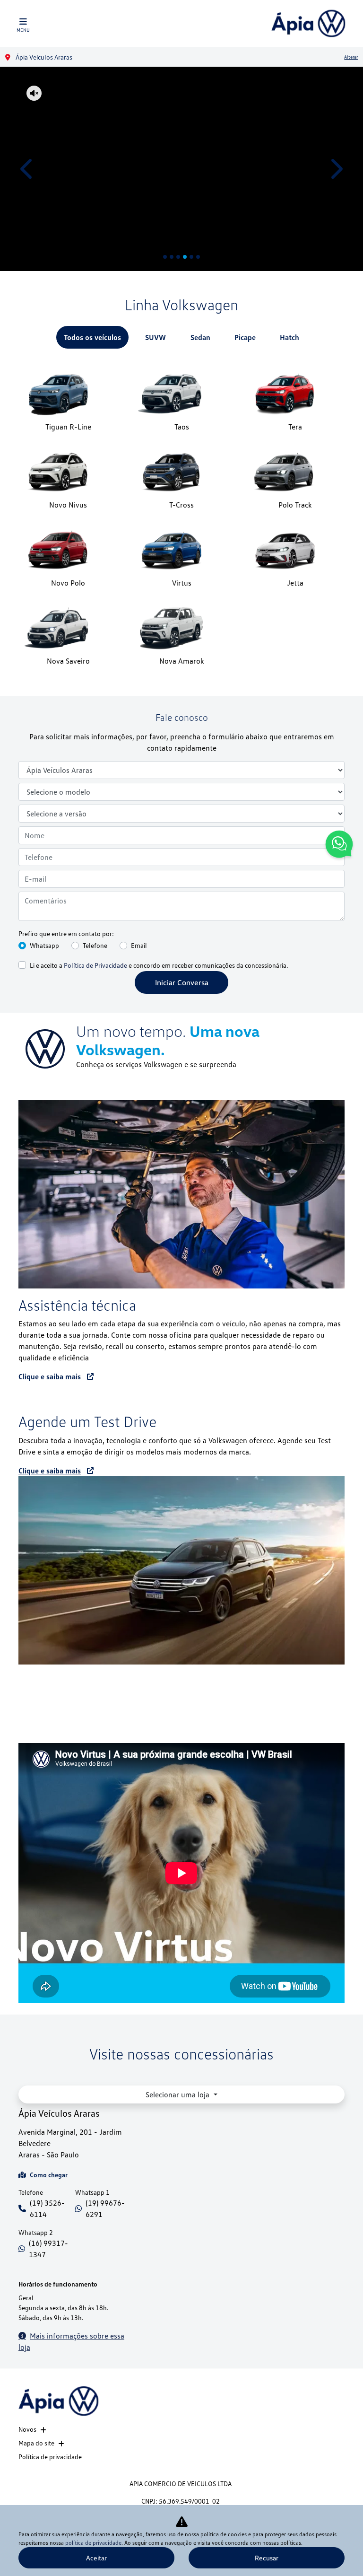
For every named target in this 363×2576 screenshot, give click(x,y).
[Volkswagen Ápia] (308, 23)
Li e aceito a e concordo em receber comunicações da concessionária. (159, 965)
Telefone (95, 945)
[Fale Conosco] (339, 846)
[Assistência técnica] (181, 1194)
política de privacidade (93, 2543)
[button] (27, 169)
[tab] (92, 337)
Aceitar (96, 2558)
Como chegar (49, 2175)
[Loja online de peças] (181, 1570)
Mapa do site (36, 2443)
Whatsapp (44, 945)
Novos (27, 2429)
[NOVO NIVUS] (181, 169)
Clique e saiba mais (50, 1376)
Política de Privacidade (95, 965)
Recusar (267, 2558)
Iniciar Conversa (182, 982)
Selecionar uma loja (178, 2094)
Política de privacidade (50, 2457)
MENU (23, 30)
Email (139, 945)
